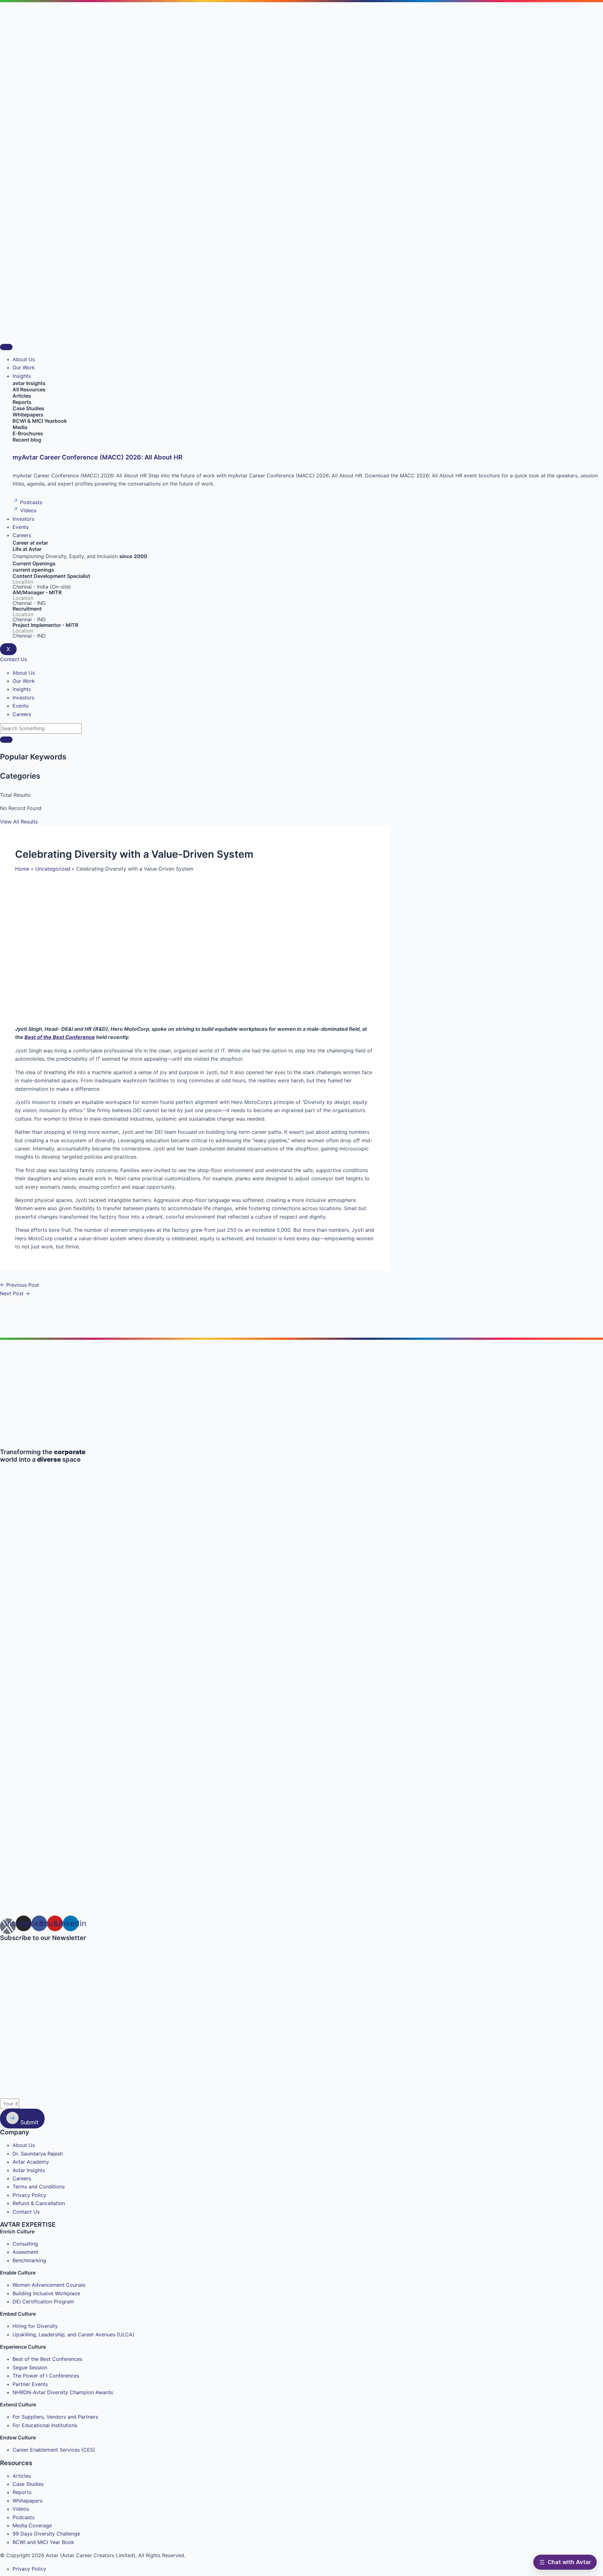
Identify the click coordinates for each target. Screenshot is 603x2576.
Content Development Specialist (51, 576)
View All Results (19, 822)
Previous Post (19, 1285)
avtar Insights (29, 383)
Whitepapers (28, 415)
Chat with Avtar (569, 2562)
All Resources (29, 389)
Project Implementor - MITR (45, 625)
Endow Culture (18, 2437)
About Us (24, 359)
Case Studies (28, 408)
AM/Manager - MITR (37, 592)
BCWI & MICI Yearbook (40, 421)
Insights (22, 376)
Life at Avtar (27, 549)
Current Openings (34, 563)
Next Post (15, 1293)
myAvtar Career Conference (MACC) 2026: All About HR (98, 457)
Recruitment (27, 609)
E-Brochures (28, 433)
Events (21, 527)
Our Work (24, 367)
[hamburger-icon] (6, 347)
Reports (22, 402)
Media (20, 427)
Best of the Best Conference (60, 1037)
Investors (23, 519)
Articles (22, 396)
